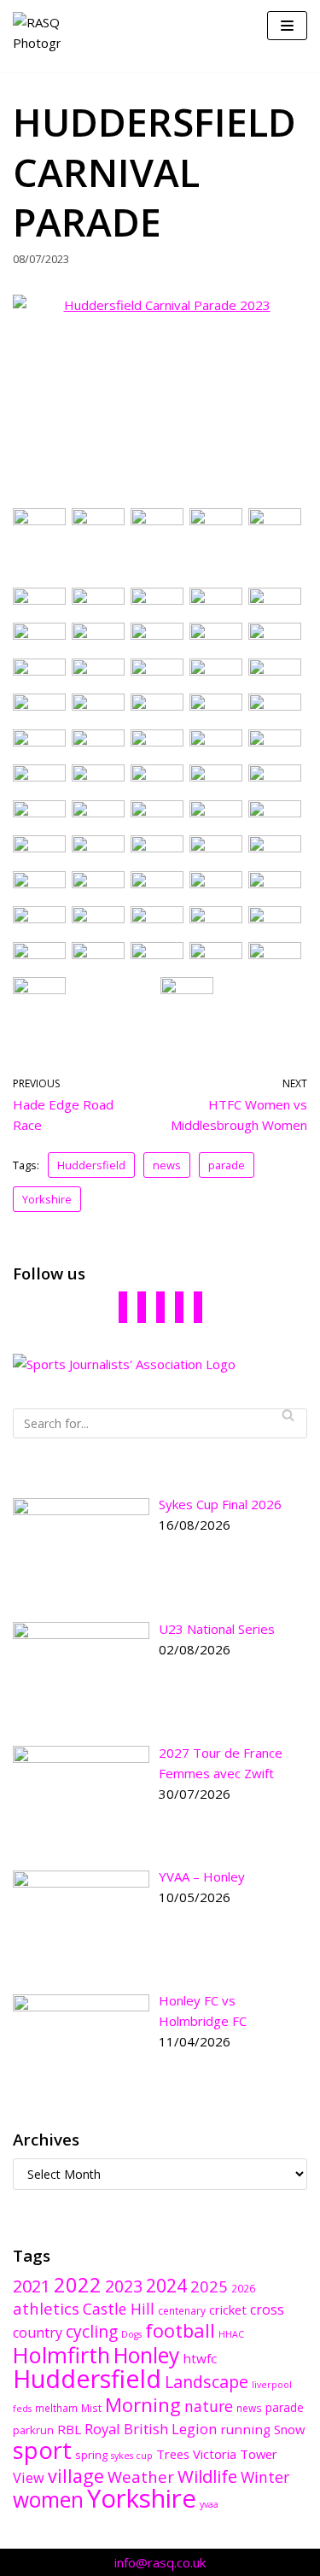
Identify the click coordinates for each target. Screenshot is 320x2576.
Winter (265, 2477)
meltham (56, 2408)
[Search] (288, 1415)
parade (227, 1165)
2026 (243, 2288)
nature (209, 2406)
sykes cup (132, 2456)
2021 (32, 2286)
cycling (92, 2332)
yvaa (209, 2504)
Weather (141, 2476)
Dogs (131, 2334)
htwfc (200, 2358)
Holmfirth (61, 2355)
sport (42, 2450)
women (48, 2500)
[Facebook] (123, 1306)
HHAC (231, 2334)
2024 (166, 2285)
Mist (91, 2408)
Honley (146, 2355)
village (76, 2476)
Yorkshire (47, 1199)
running (245, 2429)
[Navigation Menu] (287, 26)
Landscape (207, 2382)
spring (91, 2455)
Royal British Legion (151, 2429)
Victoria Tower (235, 2454)
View (29, 2478)
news (167, 1165)
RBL (69, 2429)
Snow (289, 2429)
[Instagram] (179, 1306)
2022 (78, 2285)
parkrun (33, 2430)
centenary (182, 2310)
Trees (173, 2454)
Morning (143, 2405)
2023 (124, 2286)
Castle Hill (119, 2309)
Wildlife (207, 2476)
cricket (228, 2310)
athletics (46, 2308)
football (180, 2330)
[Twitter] (160, 1306)
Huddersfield (91, 1165)
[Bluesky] (142, 1306)
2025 (209, 2286)
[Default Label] (198, 1306)
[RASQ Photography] (37, 36)
